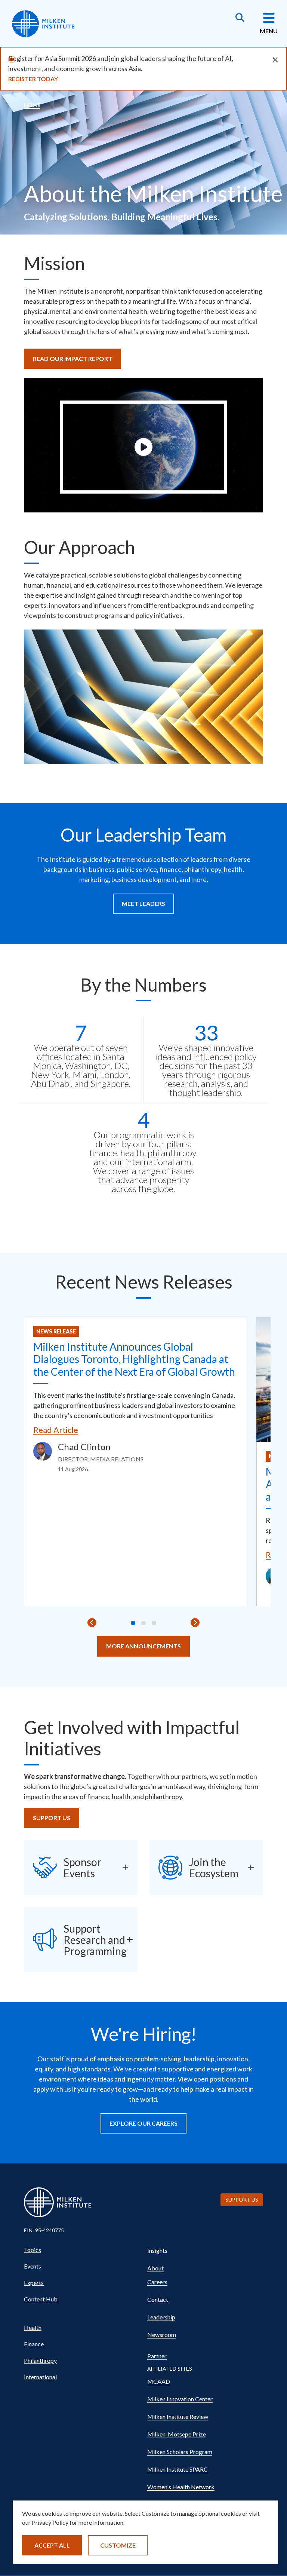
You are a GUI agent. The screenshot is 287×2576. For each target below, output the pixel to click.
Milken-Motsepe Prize (177, 2434)
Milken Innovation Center (180, 2399)
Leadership (161, 2317)
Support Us (52, 1818)
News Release (56, 1331)
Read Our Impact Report (72, 359)
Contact (158, 2299)
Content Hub (41, 2299)
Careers (157, 2282)
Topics (33, 2250)
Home (32, 105)
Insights (157, 2250)
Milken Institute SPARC (178, 2469)
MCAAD (159, 2381)
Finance (34, 2344)
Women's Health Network (181, 2487)
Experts (34, 2283)
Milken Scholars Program (180, 2452)
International (40, 2377)
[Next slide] (195, 1623)
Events (33, 2266)
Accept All (52, 2545)
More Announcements (143, 1646)
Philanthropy (40, 2360)
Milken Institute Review (178, 2416)
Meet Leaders (143, 903)
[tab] (133, 1623)
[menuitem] (82, 2250)
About (155, 2268)
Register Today (33, 79)
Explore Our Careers (143, 2123)
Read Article (56, 1430)
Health (33, 2327)
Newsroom (162, 2335)
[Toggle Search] (240, 18)
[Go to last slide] (92, 1623)
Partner (157, 2356)
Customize (118, 2545)
